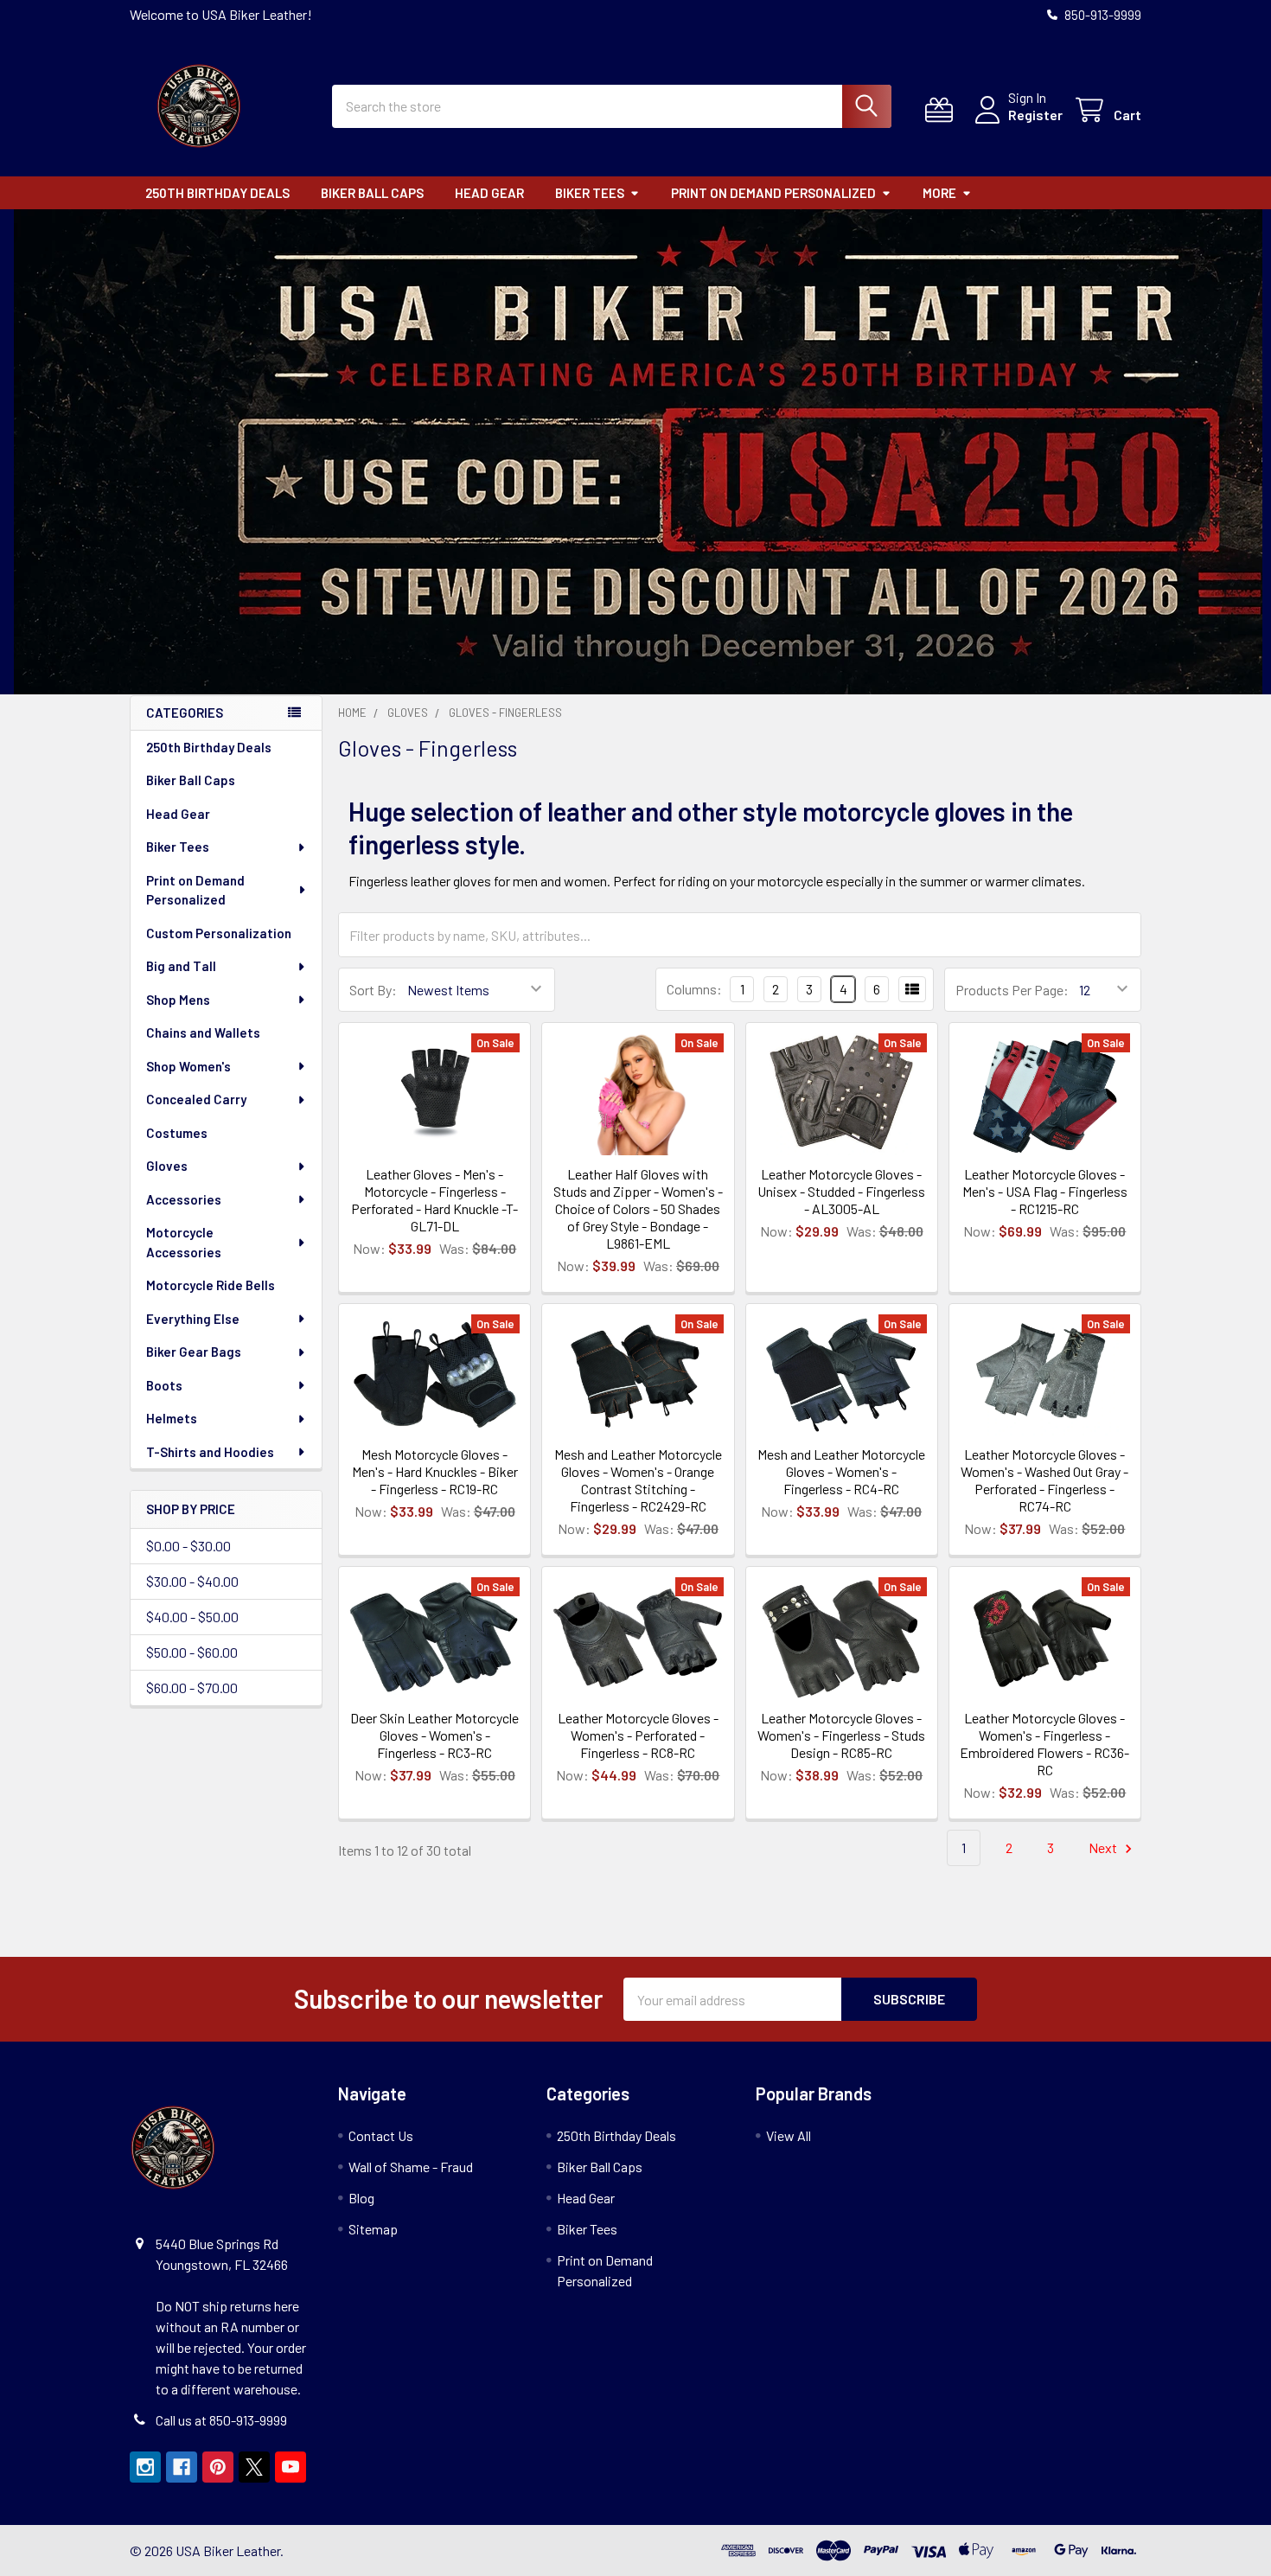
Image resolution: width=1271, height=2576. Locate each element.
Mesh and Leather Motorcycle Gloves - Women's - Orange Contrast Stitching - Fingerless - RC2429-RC (638, 1480)
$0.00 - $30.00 (188, 1546)
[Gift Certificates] (943, 110)
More (939, 193)
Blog (361, 2198)
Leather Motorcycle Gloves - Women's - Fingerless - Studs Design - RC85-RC (841, 1735)
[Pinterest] (218, 2467)
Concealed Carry (196, 1099)
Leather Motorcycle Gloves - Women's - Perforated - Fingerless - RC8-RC (638, 1735)
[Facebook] (182, 2467)
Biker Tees (590, 193)
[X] (254, 2467)
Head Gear (489, 193)
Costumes (177, 1133)
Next (1104, 1847)
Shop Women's (188, 1066)
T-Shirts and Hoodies (210, 1452)
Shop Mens (178, 1000)
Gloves (167, 1166)
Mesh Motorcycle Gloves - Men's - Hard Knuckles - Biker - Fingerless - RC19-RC (435, 1471)
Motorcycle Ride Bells (211, 1285)
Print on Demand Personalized (773, 193)
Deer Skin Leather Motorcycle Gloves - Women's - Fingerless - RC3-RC (434, 1735)
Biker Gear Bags (194, 1352)
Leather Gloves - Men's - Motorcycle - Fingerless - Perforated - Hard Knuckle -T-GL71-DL (434, 1200)
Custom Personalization (219, 933)
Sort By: (373, 990)
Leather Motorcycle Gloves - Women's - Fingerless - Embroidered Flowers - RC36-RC (1044, 1744)
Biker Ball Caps (372, 193)
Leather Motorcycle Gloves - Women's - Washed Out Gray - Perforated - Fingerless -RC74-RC (1044, 1480)
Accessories (184, 1199)
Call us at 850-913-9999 (221, 2420)
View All (789, 2135)
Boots (164, 1385)
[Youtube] (291, 2467)
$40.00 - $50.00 (192, 1617)
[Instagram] (145, 2467)
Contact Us (381, 2135)
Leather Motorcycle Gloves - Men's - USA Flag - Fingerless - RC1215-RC (1045, 1191)
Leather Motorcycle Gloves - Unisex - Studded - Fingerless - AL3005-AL (841, 1191)
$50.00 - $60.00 (192, 1652)
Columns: (694, 989)
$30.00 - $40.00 (192, 1581)
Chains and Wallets (203, 1032)
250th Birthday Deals (217, 193)
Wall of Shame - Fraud (411, 2167)
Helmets (172, 1418)
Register (1035, 115)
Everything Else (193, 1319)
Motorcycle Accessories (184, 1242)
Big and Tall (181, 966)
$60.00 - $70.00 (192, 1688)
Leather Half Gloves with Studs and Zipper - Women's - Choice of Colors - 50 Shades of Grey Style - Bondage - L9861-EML (638, 1208)
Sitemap (373, 2229)
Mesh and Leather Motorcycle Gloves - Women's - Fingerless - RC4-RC (841, 1471)
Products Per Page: (1012, 990)
